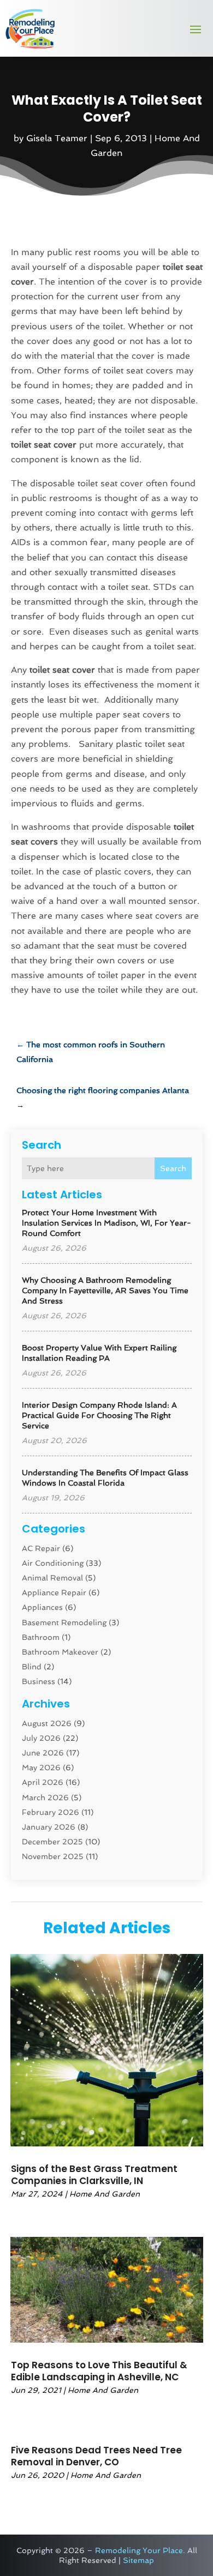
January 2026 (49, 1827)
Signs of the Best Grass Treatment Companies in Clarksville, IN (94, 2175)
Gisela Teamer (57, 138)
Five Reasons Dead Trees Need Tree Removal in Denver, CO (96, 2456)
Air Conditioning (53, 1563)
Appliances (42, 1607)
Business (39, 1681)
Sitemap (138, 2560)
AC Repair (41, 1548)
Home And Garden (105, 2194)
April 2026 (43, 1782)
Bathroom (41, 1637)
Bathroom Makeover (60, 1652)
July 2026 (41, 1738)
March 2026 (45, 1797)
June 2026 (43, 1753)
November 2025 (53, 1856)
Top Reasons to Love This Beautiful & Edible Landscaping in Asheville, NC (99, 2371)
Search (173, 1168)
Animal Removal (52, 1578)
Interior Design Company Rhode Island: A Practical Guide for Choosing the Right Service (99, 1415)
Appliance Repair (54, 1592)
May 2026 (41, 1767)
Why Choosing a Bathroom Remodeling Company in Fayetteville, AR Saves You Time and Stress (105, 1290)
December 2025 (52, 1842)
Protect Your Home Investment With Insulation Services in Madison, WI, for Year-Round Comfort (106, 1223)
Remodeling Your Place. (140, 2550)
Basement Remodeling (64, 1622)
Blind (32, 1667)
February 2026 (51, 1812)
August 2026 (47, 1723)
